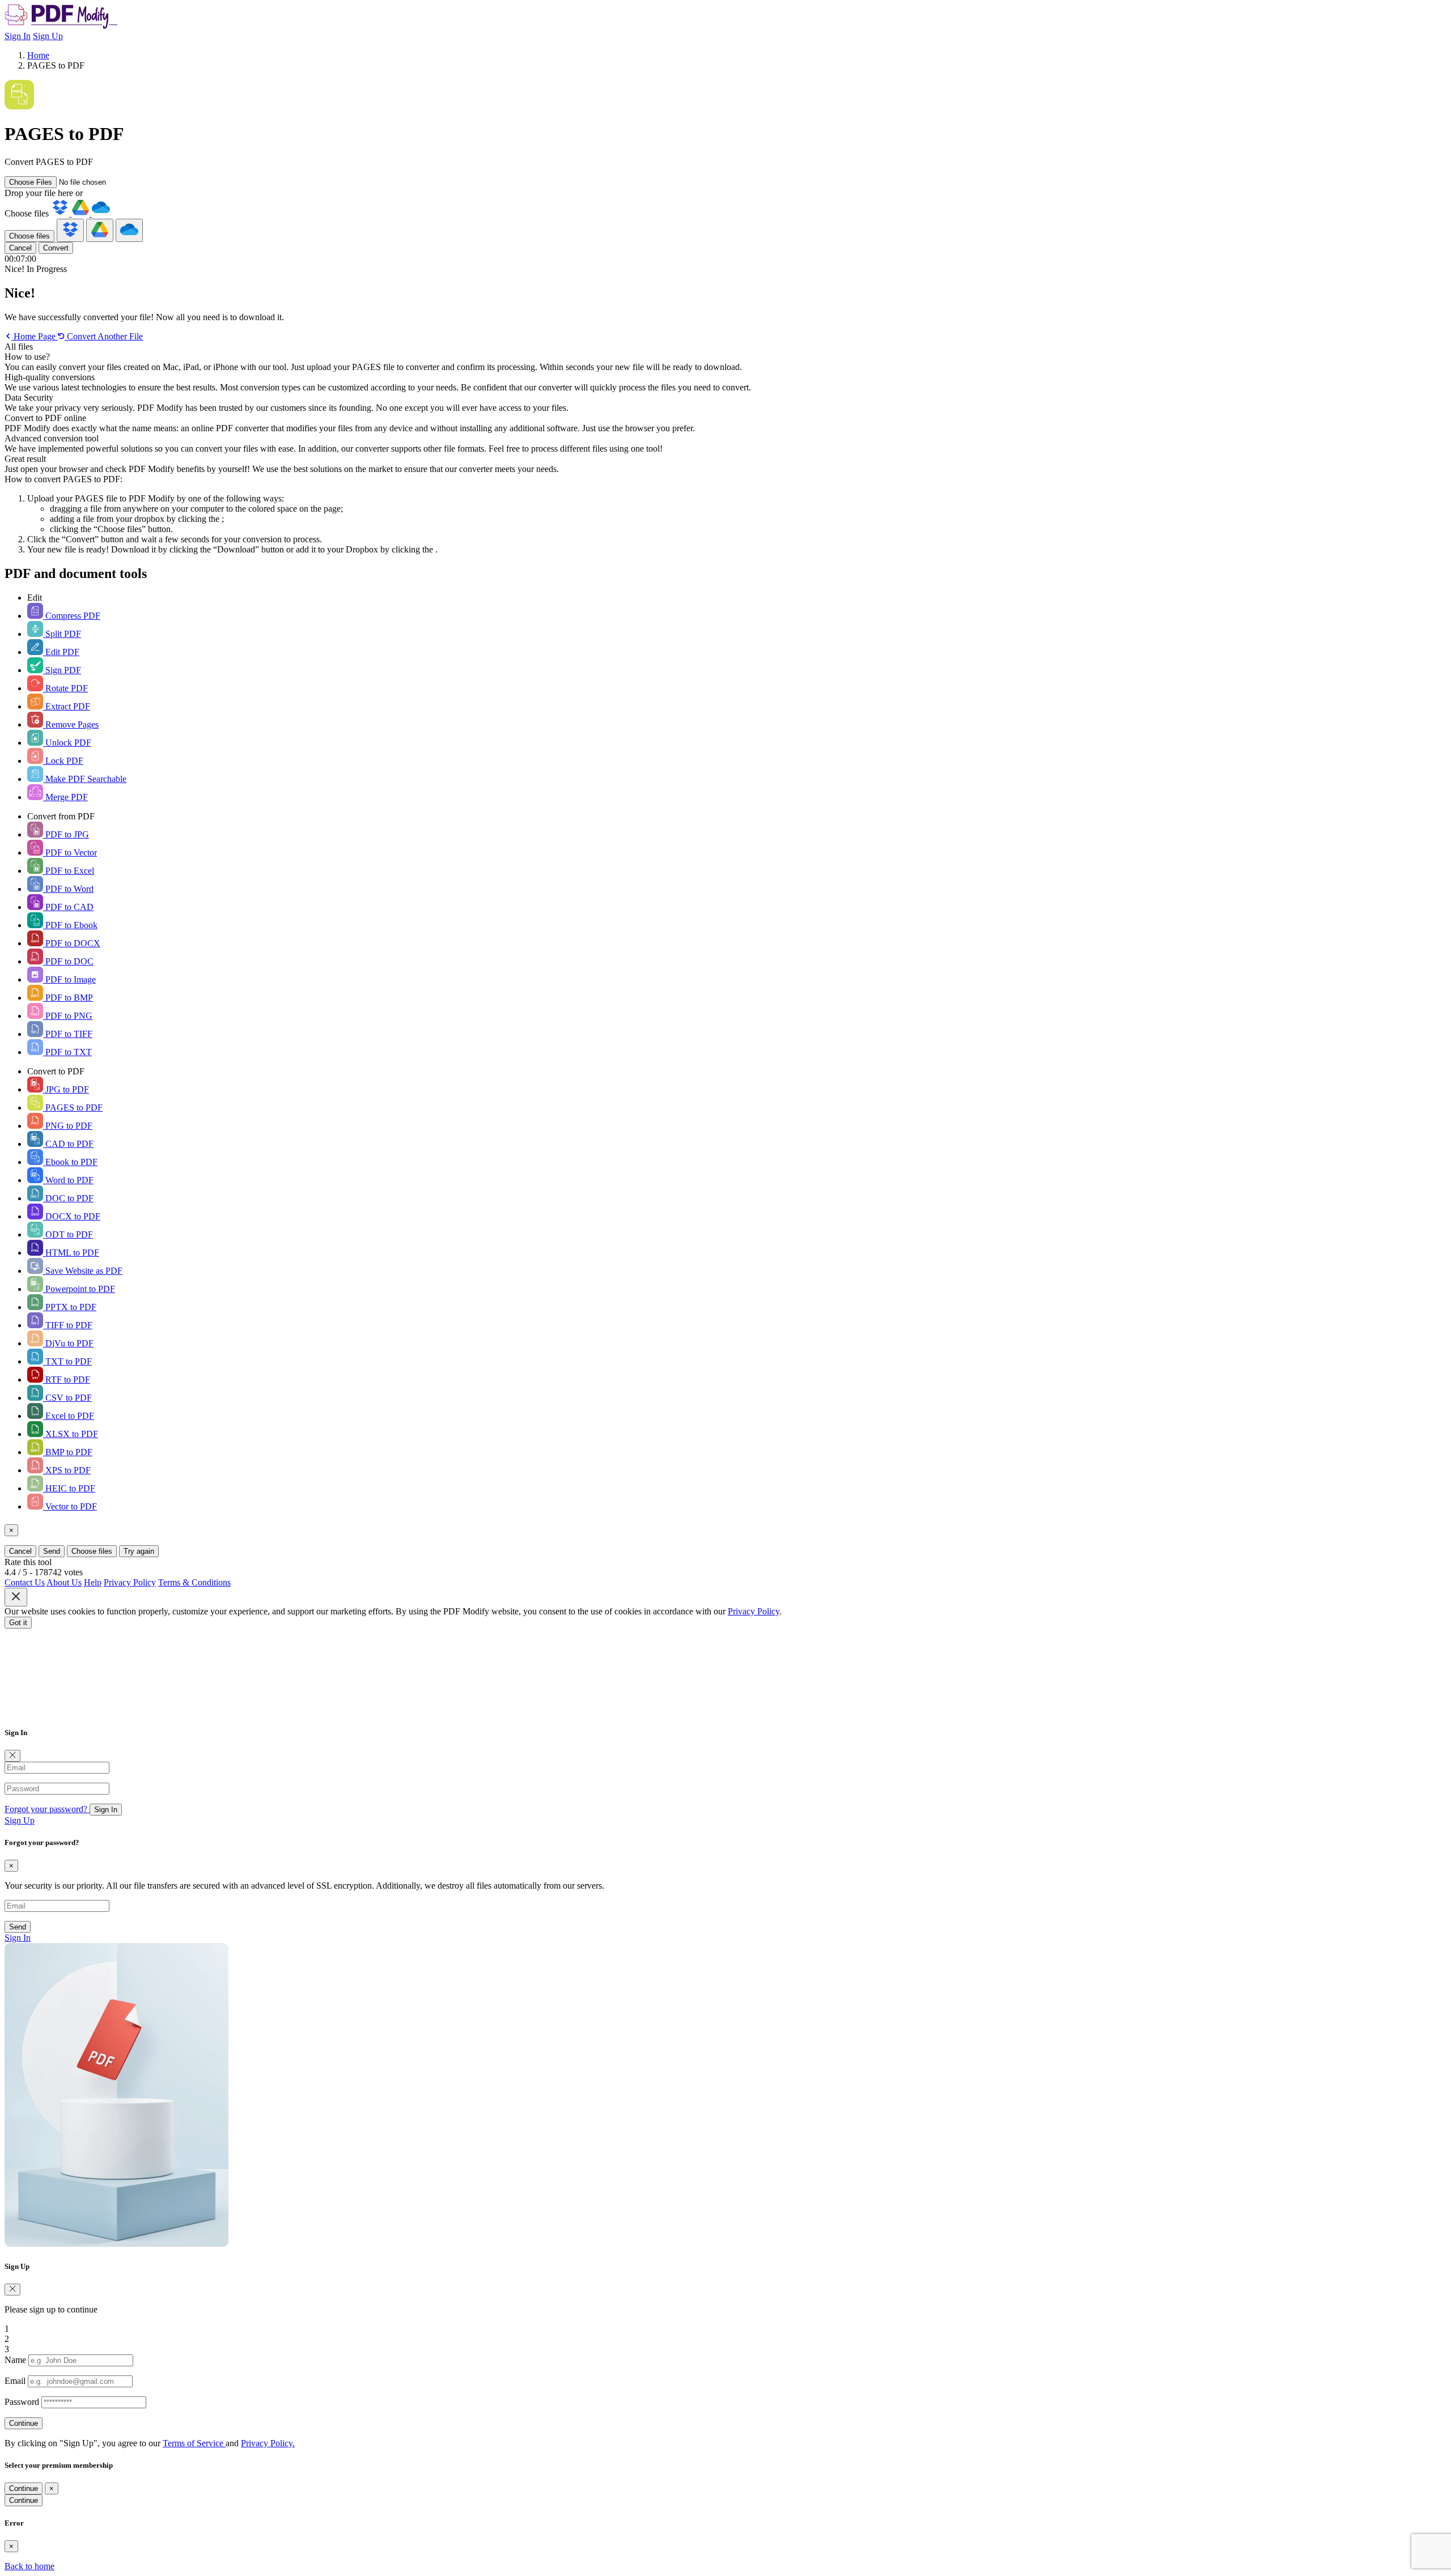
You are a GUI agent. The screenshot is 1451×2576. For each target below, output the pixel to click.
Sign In (18, 36)
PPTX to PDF (70, 1307)
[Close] (12, 1756)
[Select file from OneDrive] (101, 213)
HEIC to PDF (69, 1488)
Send (52, 1551)
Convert (56, 248)
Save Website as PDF (83, 1271)
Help (93, 1582)
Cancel (20, 248)
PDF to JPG (66, 834)
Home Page (35, 336)
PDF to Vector (70, 853)
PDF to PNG (68, 1016)
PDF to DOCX (72, 943)
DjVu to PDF (68, 1343)
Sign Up (48, 36)
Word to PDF (68, 1180)
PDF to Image (69, 979)
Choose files (29, 236)
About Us (64, 1582)
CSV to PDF (67, 1398)
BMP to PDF (68, 1452)
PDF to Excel (69, 871)
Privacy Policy (130, 1582)
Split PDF (62, 634)
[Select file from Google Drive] (82, 213)
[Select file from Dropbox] (61, 213)
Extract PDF (67, 706)
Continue (24, 2423)
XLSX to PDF (71, 1434)
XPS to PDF (67, 1470)
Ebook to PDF (70, 1162)
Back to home (29, 2566)
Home (38, 55)
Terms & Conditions (194, 1582)
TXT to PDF (67, 1361)
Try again (139, 1551)
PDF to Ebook (70, 925)
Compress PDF (72, 616)
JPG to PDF (66, 1089)
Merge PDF (65, 797)
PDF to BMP (68, 998)
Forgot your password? (47, 1809)
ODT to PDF (68, 1234)
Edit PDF (61, 652)
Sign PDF (62, 670)
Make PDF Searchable (85, 779)
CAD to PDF (68, 1144)
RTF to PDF (67, 1380)
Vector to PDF (70, 1506)
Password (22, 2402)
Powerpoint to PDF (79, 1289)
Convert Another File (104, 336)
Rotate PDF (65, 688)
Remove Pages (71, 724)
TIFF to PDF (68, 1325)
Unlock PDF (67, 743)
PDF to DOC (68, 961)
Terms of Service (194, 2443)
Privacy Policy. (268, 2443)
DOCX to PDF (72, 1216)
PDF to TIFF (68, 1034)
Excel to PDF (69, 1416)
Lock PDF (63, 761)
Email (15, 2381)
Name (15, 2360)
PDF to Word (68, 889)
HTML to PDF (71, 1253)
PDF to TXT (67, 1052)
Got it (18, 1623)
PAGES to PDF (73, 1108)
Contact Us (25, 1582)
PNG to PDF (68, 1126)
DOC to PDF (68, 1198)
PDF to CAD (68, 907)
